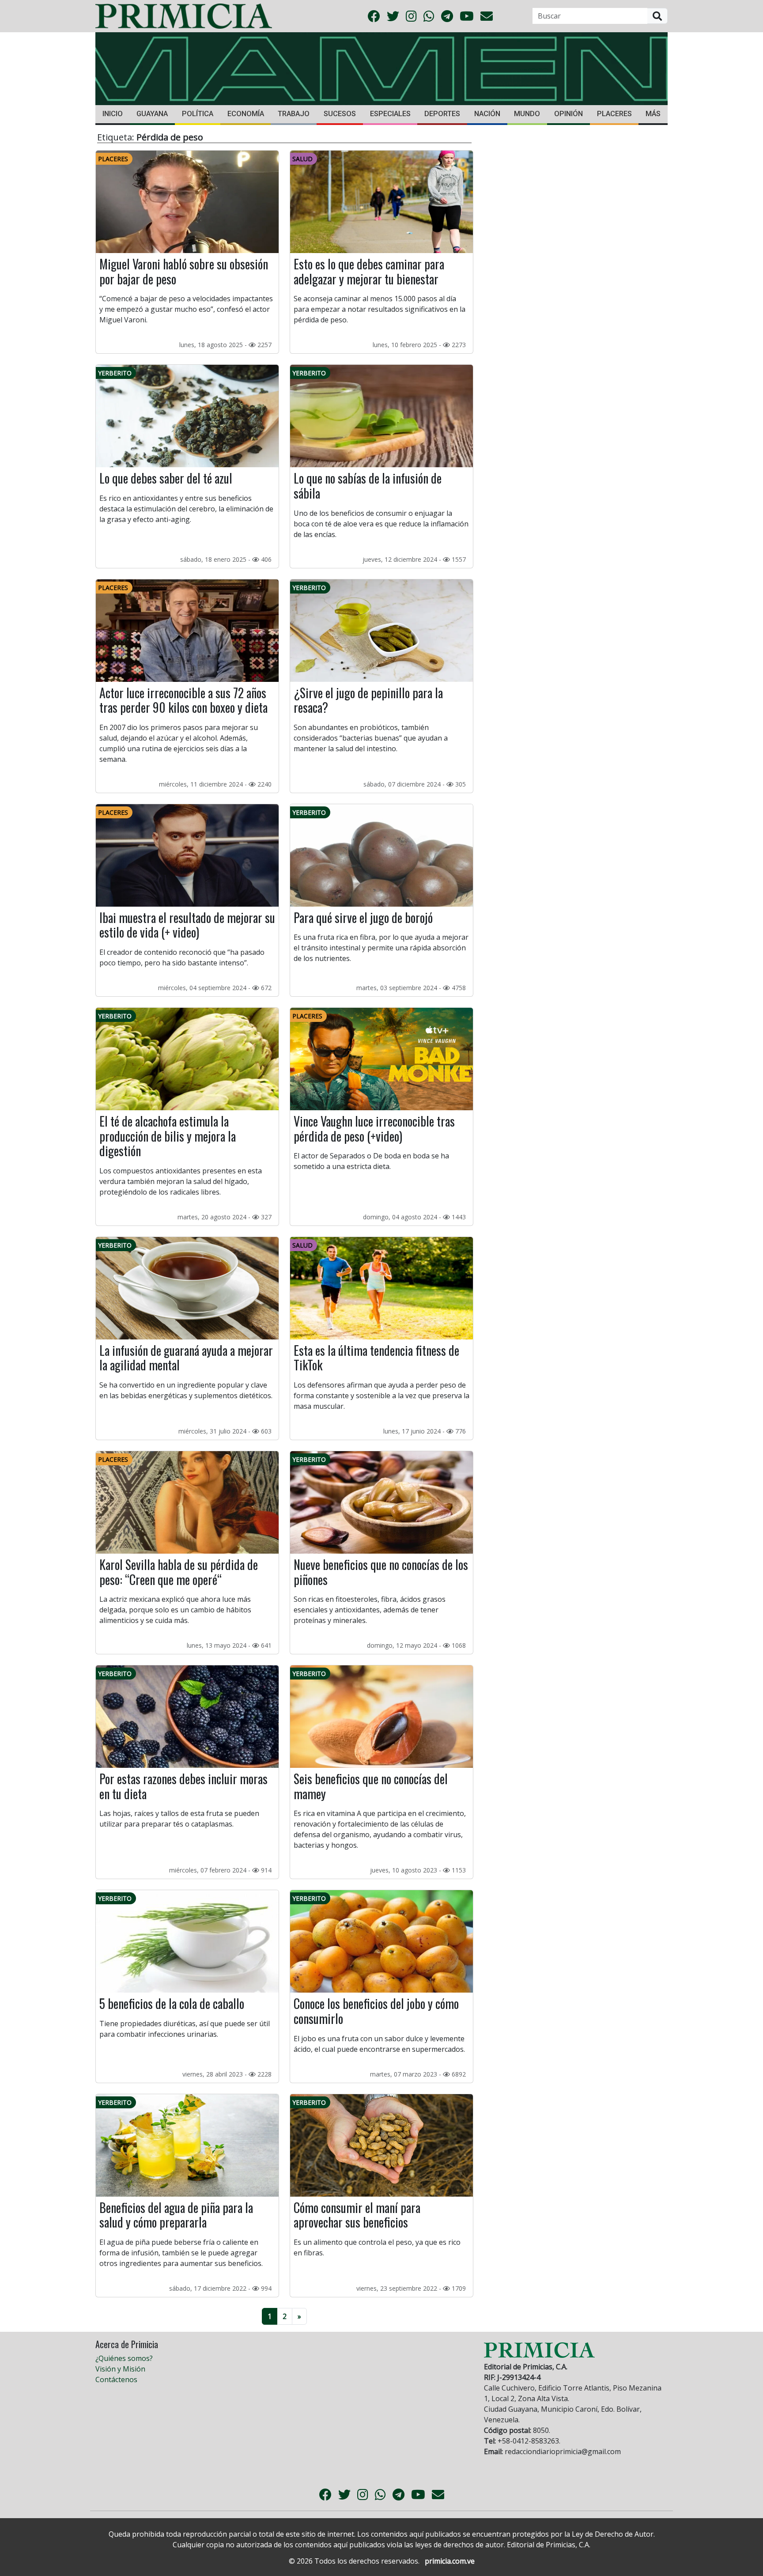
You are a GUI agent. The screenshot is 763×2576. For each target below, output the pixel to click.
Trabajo (294, 114)
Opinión (568, 114)
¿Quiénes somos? (124, 2358)
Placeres (614, 114)
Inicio (113, 114)
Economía (246, 114)
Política (198, 114)
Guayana (152, 114)
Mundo (527, 114)
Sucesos (340, 114)
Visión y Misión (120, 2369)
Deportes (442, 114)
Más (653, 114)
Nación (487, 114)
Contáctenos (116, 2379)
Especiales (390, 114)
